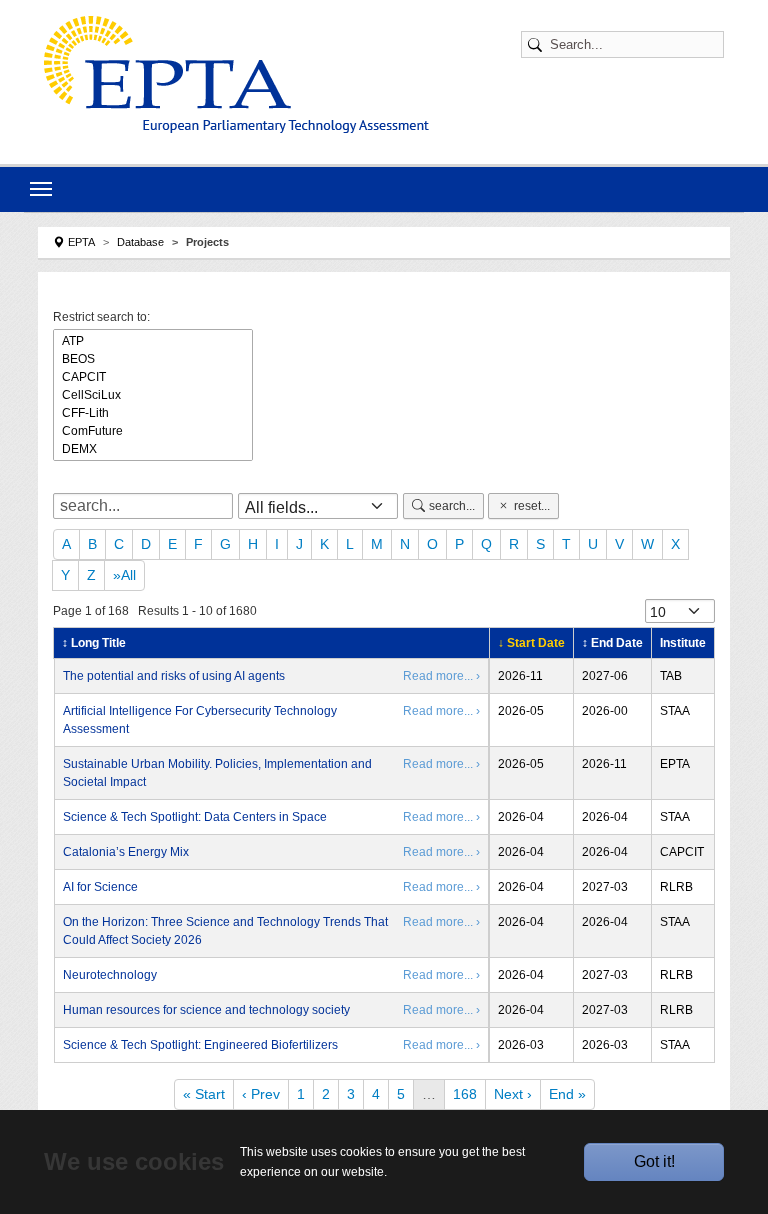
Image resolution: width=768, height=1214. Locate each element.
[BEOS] (153, 359)
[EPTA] (236, 74)
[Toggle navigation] (41, 189)
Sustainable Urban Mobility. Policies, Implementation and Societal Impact (217, 773)
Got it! (654, 1161)
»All (124, 575)
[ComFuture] (153, 431)
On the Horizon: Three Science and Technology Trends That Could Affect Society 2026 (225, 931)
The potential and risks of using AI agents (174, 676)
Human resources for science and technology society (206, 1010)
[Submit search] (538, 44)
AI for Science (100, 887)
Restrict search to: (101, 317)
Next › (513, 1094)
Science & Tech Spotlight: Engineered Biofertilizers (200, 1045)
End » (567, 1094)
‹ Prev (261, 1094)
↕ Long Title (94, 643)
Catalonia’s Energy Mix (126, 852)
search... (452, 506)
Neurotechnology (110, 975)
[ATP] (153, 341)
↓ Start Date (531, 643)
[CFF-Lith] (153, 413)
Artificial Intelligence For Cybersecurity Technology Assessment (200, 720)
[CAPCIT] (153, 377)
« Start (204, 1094)
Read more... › (441, 676)
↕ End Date (612, 643)
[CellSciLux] (153, 395)
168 (465, 1094)
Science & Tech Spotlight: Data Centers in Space (195, 817)
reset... (532, 506)
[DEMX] (153, 449)
